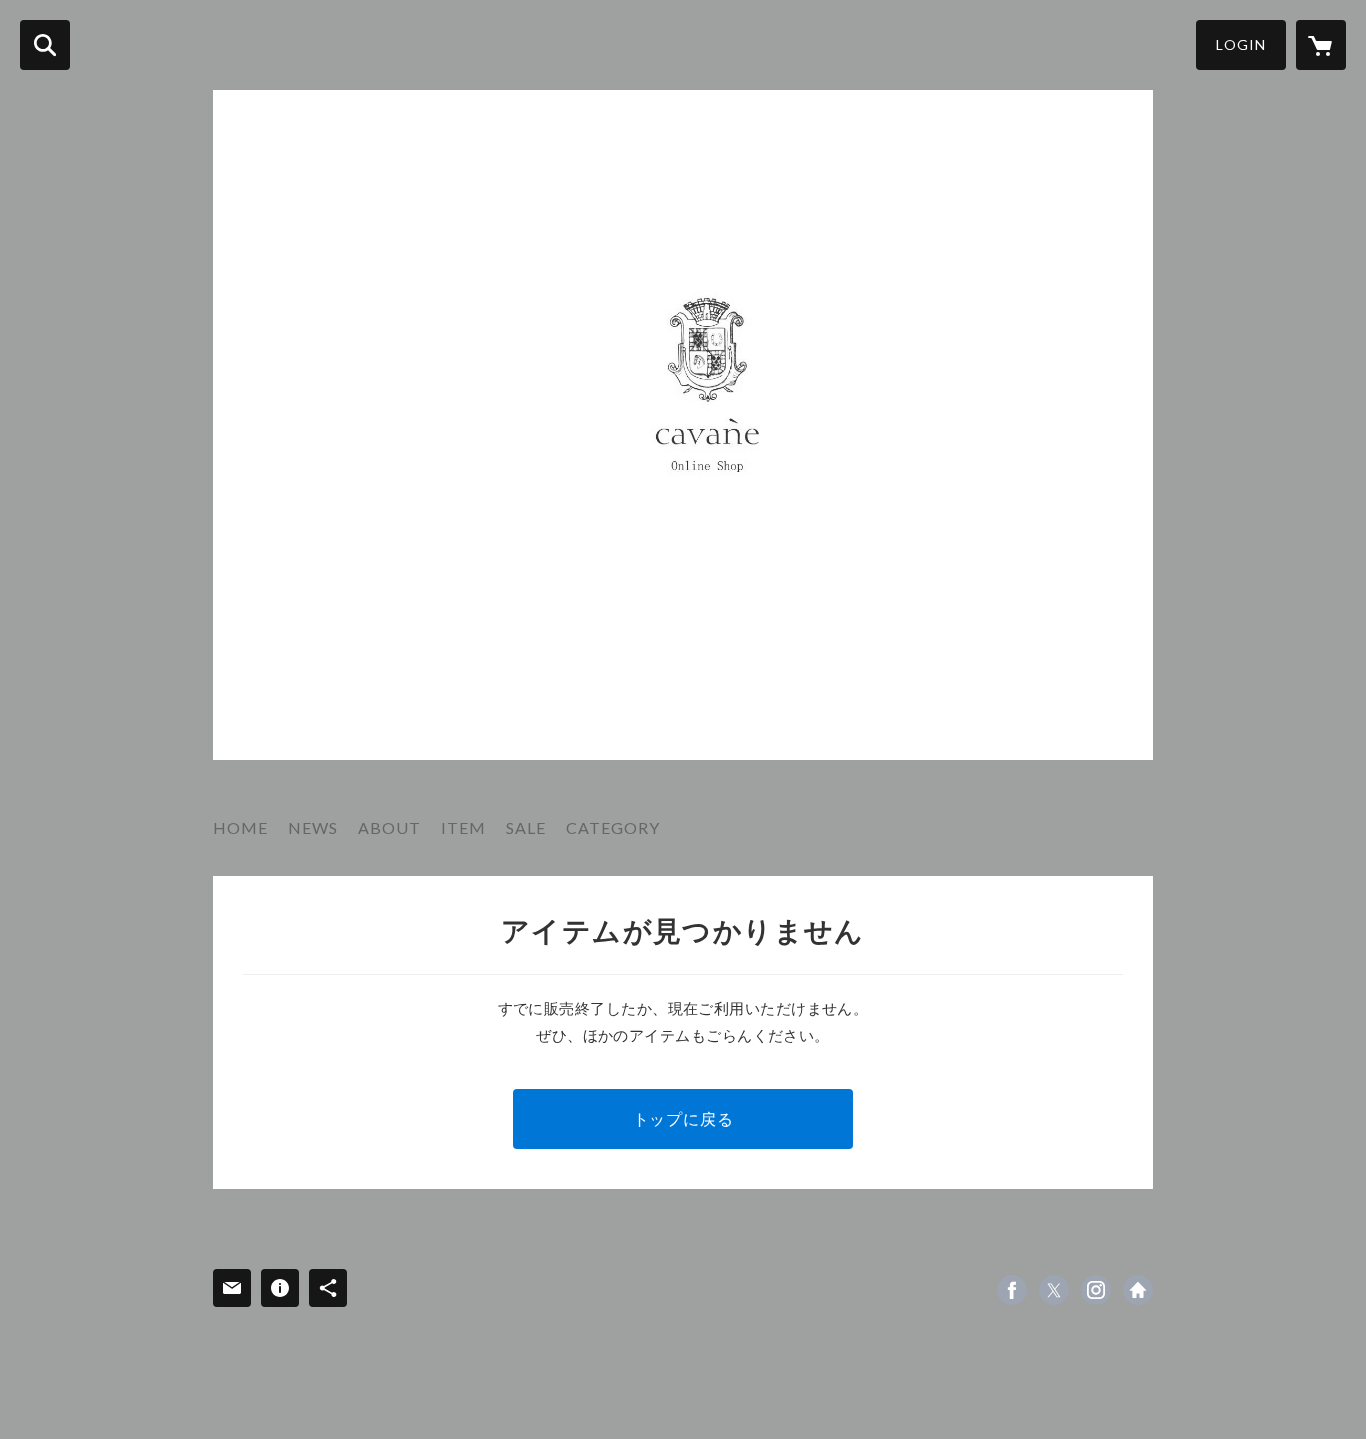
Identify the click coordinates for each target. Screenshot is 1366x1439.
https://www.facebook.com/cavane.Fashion (1012, 1290)
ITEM (463, 827)
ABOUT (389, 827)
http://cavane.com (1138, 1290)
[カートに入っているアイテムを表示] (1321, 45)
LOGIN (1241, 44)
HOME (240, 827)
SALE (526, 827)
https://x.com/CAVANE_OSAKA (1054, 1290)
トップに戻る (683, 1118)
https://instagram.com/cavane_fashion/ (1096, 1290)
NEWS (313, 827)
